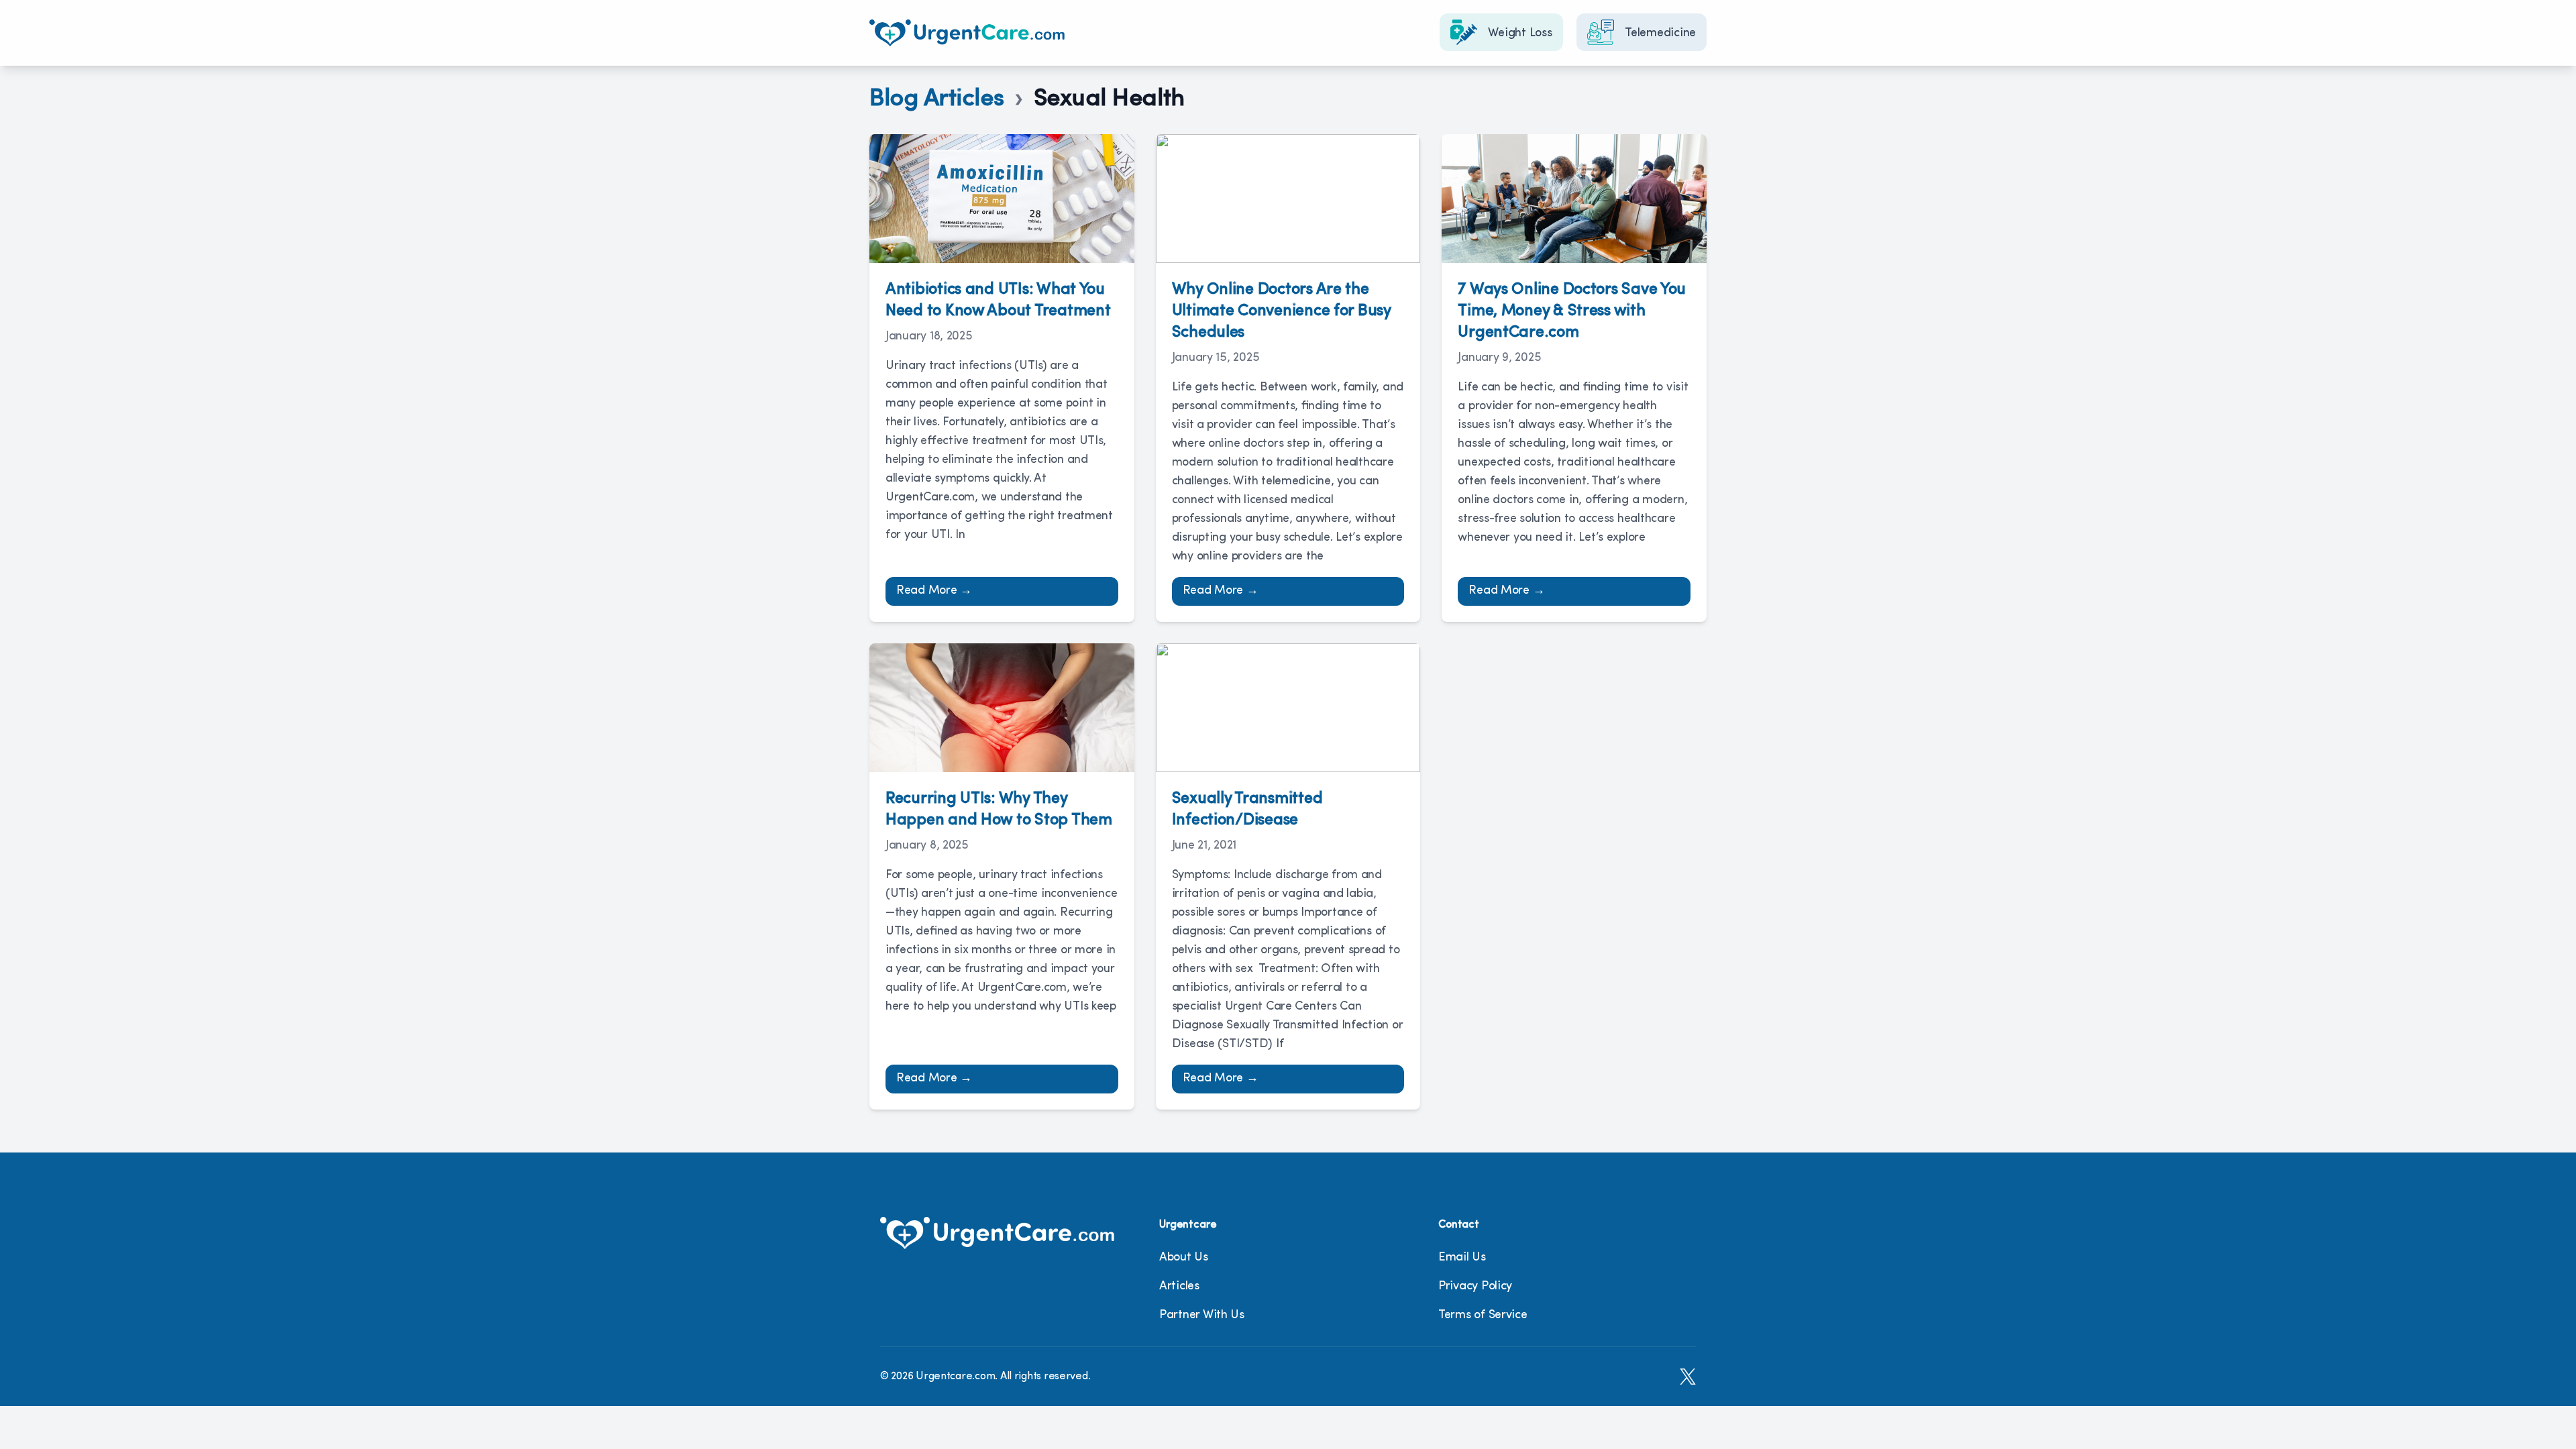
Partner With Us (1202, 1316)
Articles (1179, 1287)
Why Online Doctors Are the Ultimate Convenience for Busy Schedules (1281, 311)
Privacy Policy (1475, 1287)
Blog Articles (937, 99)
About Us (1184, 1258)
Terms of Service (1483, 1316)
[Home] (967, 33)
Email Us (1462, 1258)
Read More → (934, 591)
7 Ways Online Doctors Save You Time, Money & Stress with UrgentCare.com (1572, 311)
